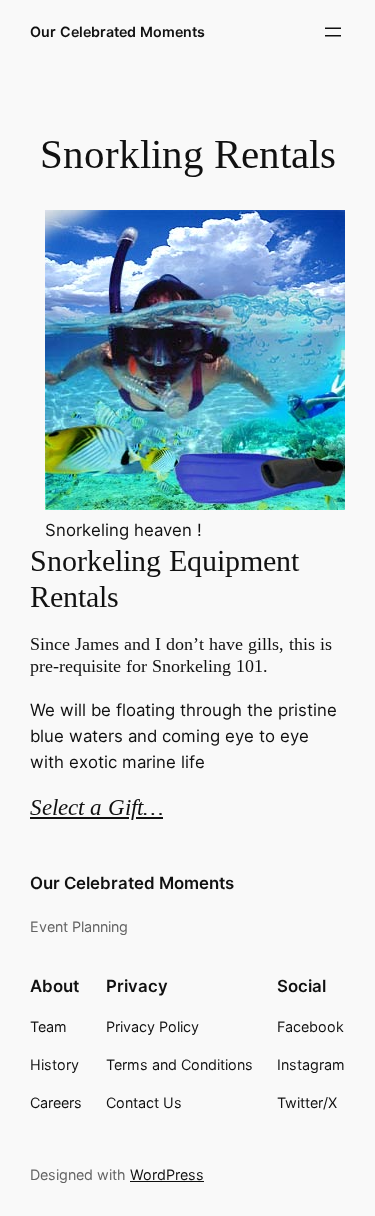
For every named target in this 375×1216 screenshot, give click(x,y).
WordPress (167, 1174)
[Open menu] (333, 32)
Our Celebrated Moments (117, 31)
